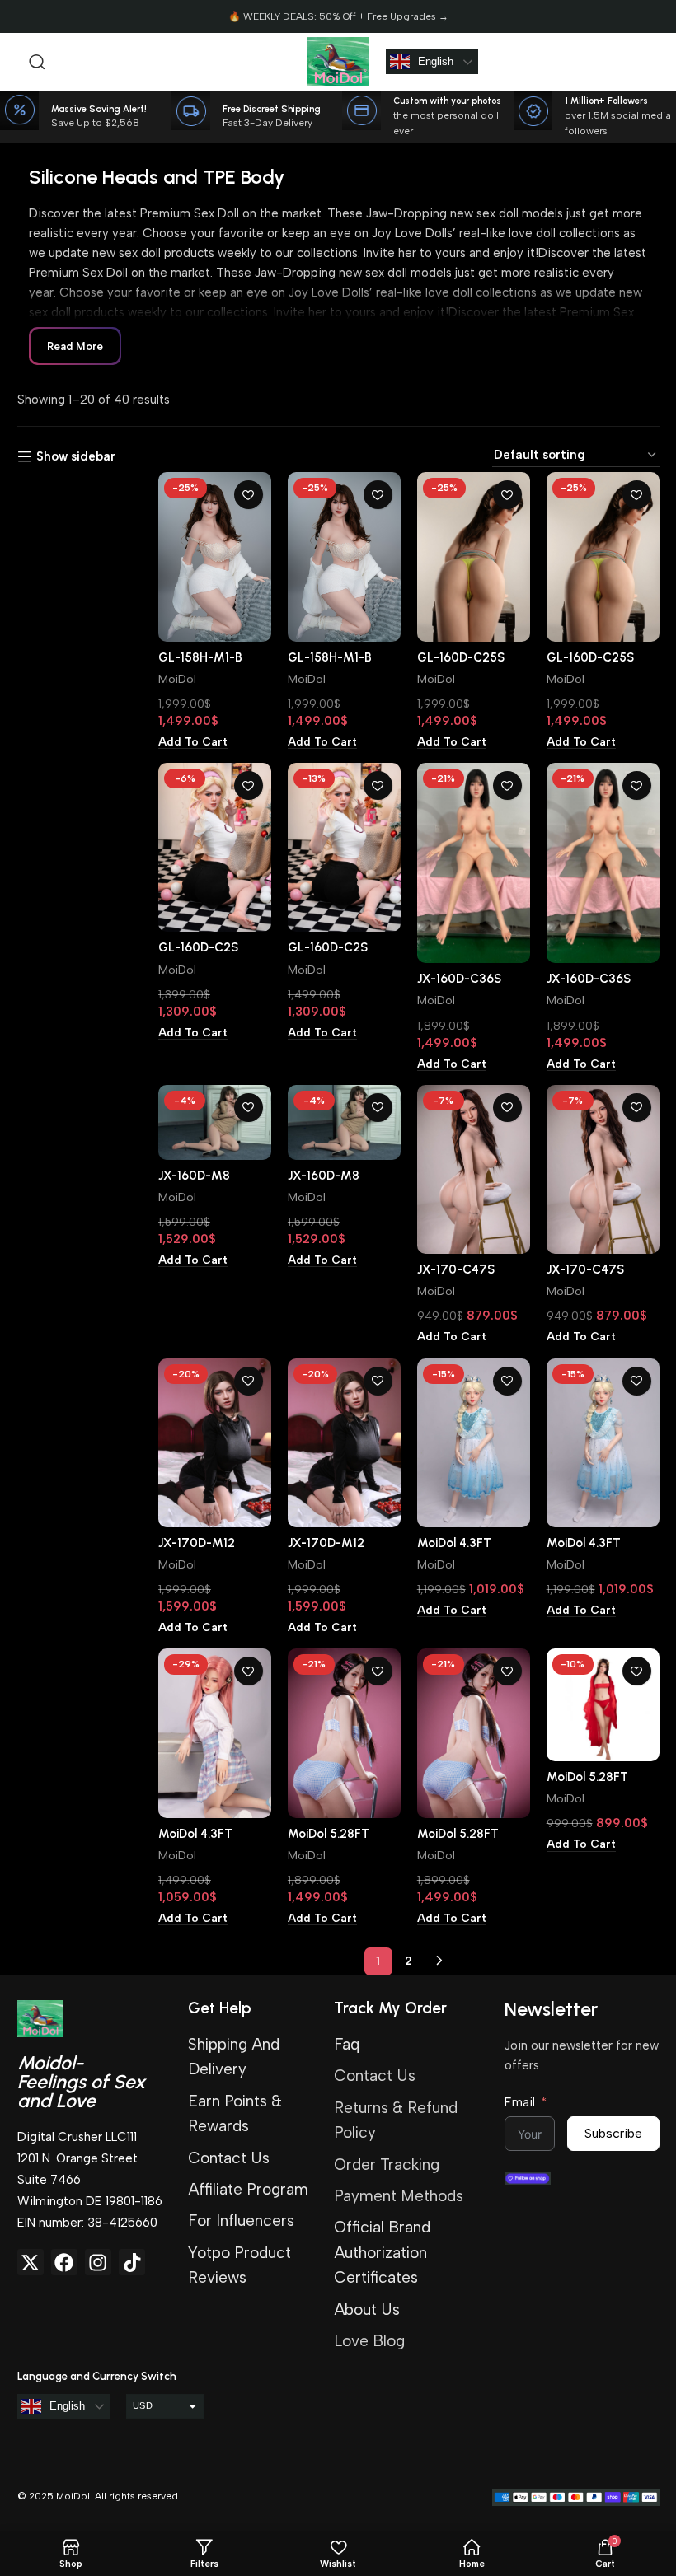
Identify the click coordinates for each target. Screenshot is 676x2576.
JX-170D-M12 (197, 1543)
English (436, 61)
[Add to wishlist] (249, 495)
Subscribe (613, 2133)
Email (520, 2102)
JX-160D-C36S (459, 979)
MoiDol (177, 679)
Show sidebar (76, 456)
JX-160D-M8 (194, 1176)
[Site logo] (338, 61)
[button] (193, 742)
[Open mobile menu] (12, 62)
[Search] (37, 62)
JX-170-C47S (456, 1269)
